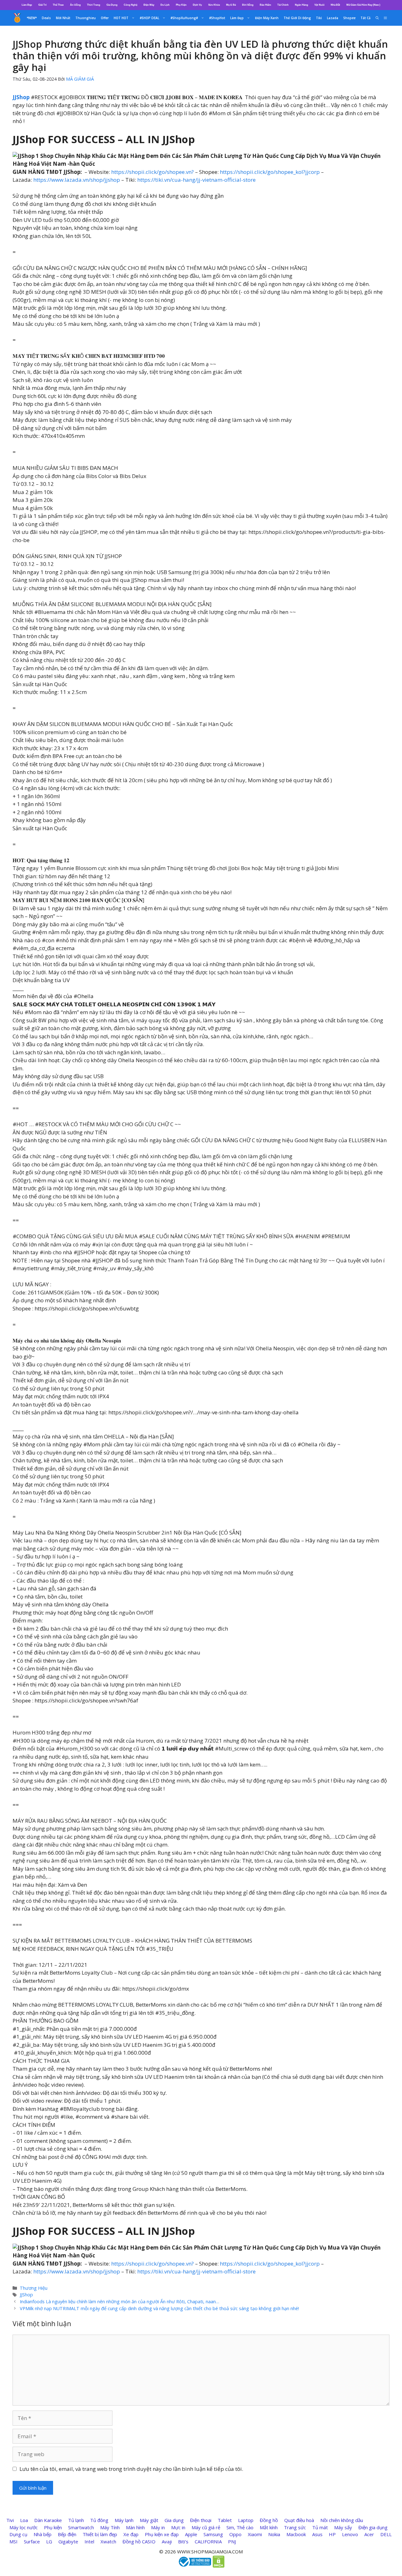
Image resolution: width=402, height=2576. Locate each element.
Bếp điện (67, 2534)
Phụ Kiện (181, 5)
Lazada (333, 18)
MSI (14, 2541)
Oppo (235, 2534)
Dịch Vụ (197, 5)
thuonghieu (86, 18)
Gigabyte (68, 2541)
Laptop (246, 2520)
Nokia (274, 2534)
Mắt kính (269, 2527)
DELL (386, 2534)
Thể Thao (58, 5)
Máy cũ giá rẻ (206, 2527)
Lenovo (350, 2534)
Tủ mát (320, 2527)
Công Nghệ (130, 5)
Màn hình (135, 2527)
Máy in (158, 2527)
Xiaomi (255, 2534)
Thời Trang (94, 5)
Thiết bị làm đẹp (100, 2534)
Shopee (349, 18)
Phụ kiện (53, 2527)
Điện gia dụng (373, 2527)
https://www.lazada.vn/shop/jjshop (77, 180)
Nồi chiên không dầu (342, 2520)
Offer (105, 18)
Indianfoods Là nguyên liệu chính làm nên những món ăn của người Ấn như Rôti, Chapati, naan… (120, 2302)
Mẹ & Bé (231, 5)
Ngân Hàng (301, 5)
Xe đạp (131, 2534)
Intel (89, 2541)
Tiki (319, 18)
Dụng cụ (18, 2534)
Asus (317, 2534)
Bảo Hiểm (265, 5)
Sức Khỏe (214, 5)
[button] (385, 18)
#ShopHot (217, 18)
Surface (32, 2541)
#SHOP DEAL (149, 18)
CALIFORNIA (208, 2541)
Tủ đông (99, 2520)
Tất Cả (366, 18)
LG (49, 2541)
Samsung (213, 2534)
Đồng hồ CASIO (139, 2541)
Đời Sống (248, 5)
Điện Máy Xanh (267, 18)
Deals (46, 18)
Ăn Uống (75, 5)
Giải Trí (42, 5)
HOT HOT (121, 18)
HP (332, 2534)
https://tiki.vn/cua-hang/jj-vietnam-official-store (196, 180)
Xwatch (108, 2541)
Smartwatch (81, 2527)
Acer (369, 2534)
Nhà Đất (335, 5)
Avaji (167, 2541)
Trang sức (295, 2527)
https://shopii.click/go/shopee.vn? (152, 172)
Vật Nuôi (319, 5)
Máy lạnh (124, 2520)
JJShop (26, 2295)
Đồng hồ (269, 2520)
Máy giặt (149, 2520)
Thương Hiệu (34, 2288)
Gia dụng (174, 2520)
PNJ (232, 2541)
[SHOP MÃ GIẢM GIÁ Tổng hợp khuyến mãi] (17, 18)
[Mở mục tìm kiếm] (377, 18)
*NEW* (32, 18)
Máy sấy (343, 2527)
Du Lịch (165, 5)
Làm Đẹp (27, 5)
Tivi (10, 2520)
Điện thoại (201, 2520)
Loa (24, 2520)
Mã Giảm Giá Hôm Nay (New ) (363, 5)
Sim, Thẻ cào (240, 2527)
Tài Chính (283, 5)
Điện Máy (149, 5)
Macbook (296, 2534)
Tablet (225, 2520)
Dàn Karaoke (48, 2520)
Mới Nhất (63, 18)
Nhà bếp (43, 2534)
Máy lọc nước (24, 2527)
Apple (191, 2534)
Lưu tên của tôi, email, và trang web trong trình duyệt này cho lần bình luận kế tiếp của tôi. (131, 2469)
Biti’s (183, 2541)
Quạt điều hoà (299, 2520)
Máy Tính (110, 2527)
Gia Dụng (112, 5)
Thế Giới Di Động (297, 18)
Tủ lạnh (76, 2520)
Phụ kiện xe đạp (162, 2534)
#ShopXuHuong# (184, 18)
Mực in (178, 2527)
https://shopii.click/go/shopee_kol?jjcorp (270, 172)
